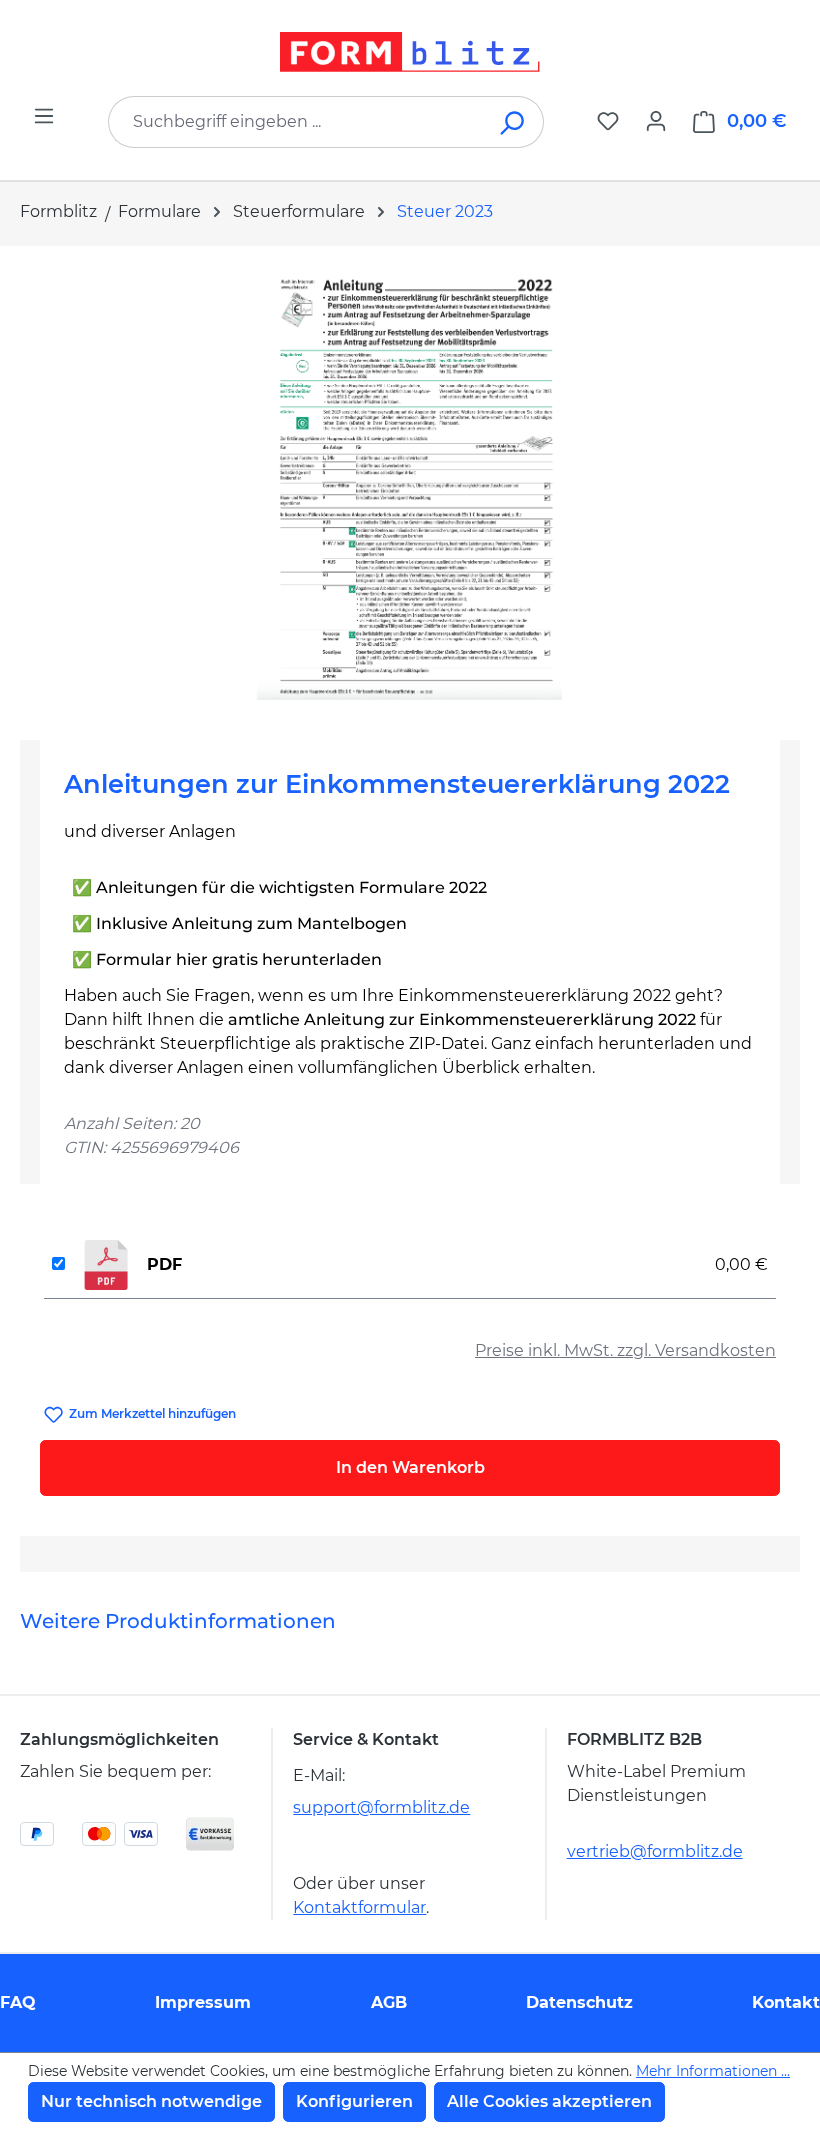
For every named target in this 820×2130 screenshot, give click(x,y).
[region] (410, 485)
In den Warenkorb (410, 1467)
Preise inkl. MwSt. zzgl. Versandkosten (625, 1350)
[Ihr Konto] (656, 121)
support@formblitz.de (381, 1807)
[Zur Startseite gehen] (410, 52)
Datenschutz (579, 2002)
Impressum (203, 2002)
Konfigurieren (354, 2101)
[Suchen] (513, 122)
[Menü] (44, 116)
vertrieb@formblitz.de (655, 1851)
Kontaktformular (359, 1907)
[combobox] (296, 122)
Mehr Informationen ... (713, 2071)
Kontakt (786, 2002)
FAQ (18, 2002)
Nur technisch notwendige (151, 2101)
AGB (389, 2002)
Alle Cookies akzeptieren (549, 2101)
